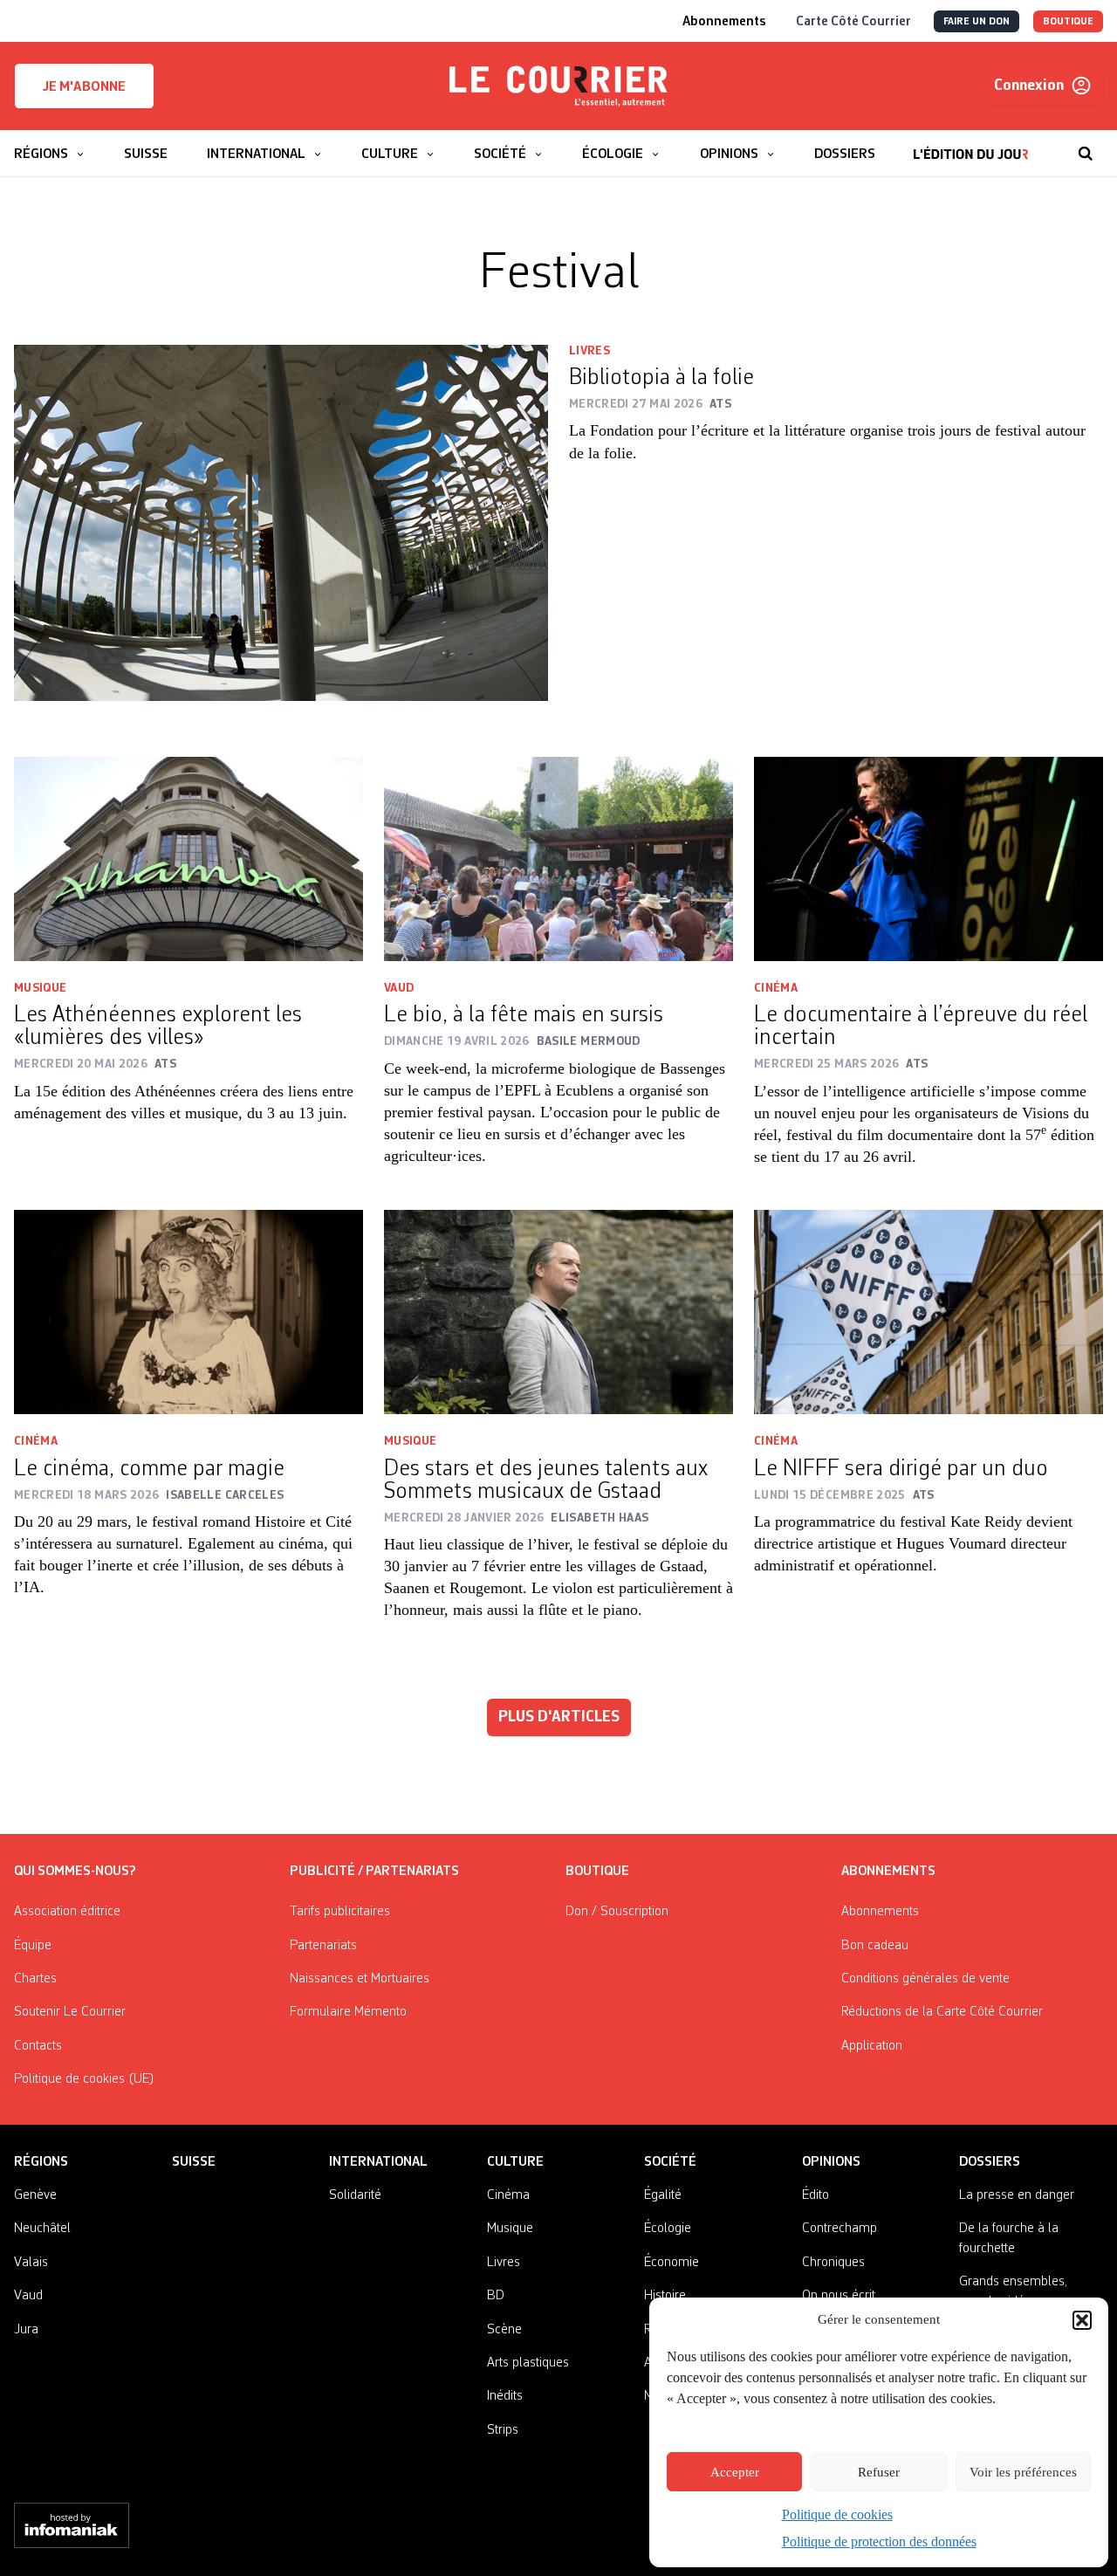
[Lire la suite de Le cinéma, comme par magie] (188, 1312)
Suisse (194, 2162)
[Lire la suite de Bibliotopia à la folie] (281, 523)
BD (496, 2296)
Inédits (505, 2396)
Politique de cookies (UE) (84, 2079)
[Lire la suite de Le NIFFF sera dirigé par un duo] (929, 1312)
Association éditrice (67, 1912)
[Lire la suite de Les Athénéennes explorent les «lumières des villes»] (188, 859)
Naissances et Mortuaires (360, 1979)
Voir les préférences (1023, 2472)
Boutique (597, 1872)
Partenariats (323, 1946)
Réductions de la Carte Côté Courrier (942, 2012)
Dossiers (990, 2162)
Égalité (663, 2195)
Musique (40, 988)
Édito (815, 2195)
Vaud (399, 988)
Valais (31, 2263)
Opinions (831, 2162)
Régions (41, 2162)
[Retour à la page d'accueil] (558, 86)
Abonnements (880, 1912)
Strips (503, 2430)
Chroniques (833, 2263)
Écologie (668, 2229)
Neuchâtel (42, 2229)
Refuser (879, 2472)
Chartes (35, 1979)
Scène (504, 2330)
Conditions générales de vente (925, 1979)
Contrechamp (839, 2229)
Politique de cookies (837, 2514)
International (378, 2162)
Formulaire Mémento (348, 2012)
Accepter (735, 2472)
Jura (26, 2330)
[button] (1082, 2320)
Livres (589, 351)
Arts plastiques (528, 2363)
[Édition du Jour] (971, 145)
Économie (672, 2263)
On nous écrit (839, 2296)
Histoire (665, 2296)
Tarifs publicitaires (340, 1912)
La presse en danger (1017, 2195)
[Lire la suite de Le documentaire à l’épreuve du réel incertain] (929, 859)
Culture (515, 2162)
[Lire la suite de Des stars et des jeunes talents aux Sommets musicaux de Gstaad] (558, 1312)
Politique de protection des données (879, 2542)
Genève (35, 2195)
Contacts (38, 2046)
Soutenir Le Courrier (70, 2012)
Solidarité (355, 2195)
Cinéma (776, 988)
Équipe (33, 1946)
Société (670, 2162)
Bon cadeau (875, 1946)
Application (872, 2046)
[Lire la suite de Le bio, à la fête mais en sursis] (558, 859)
